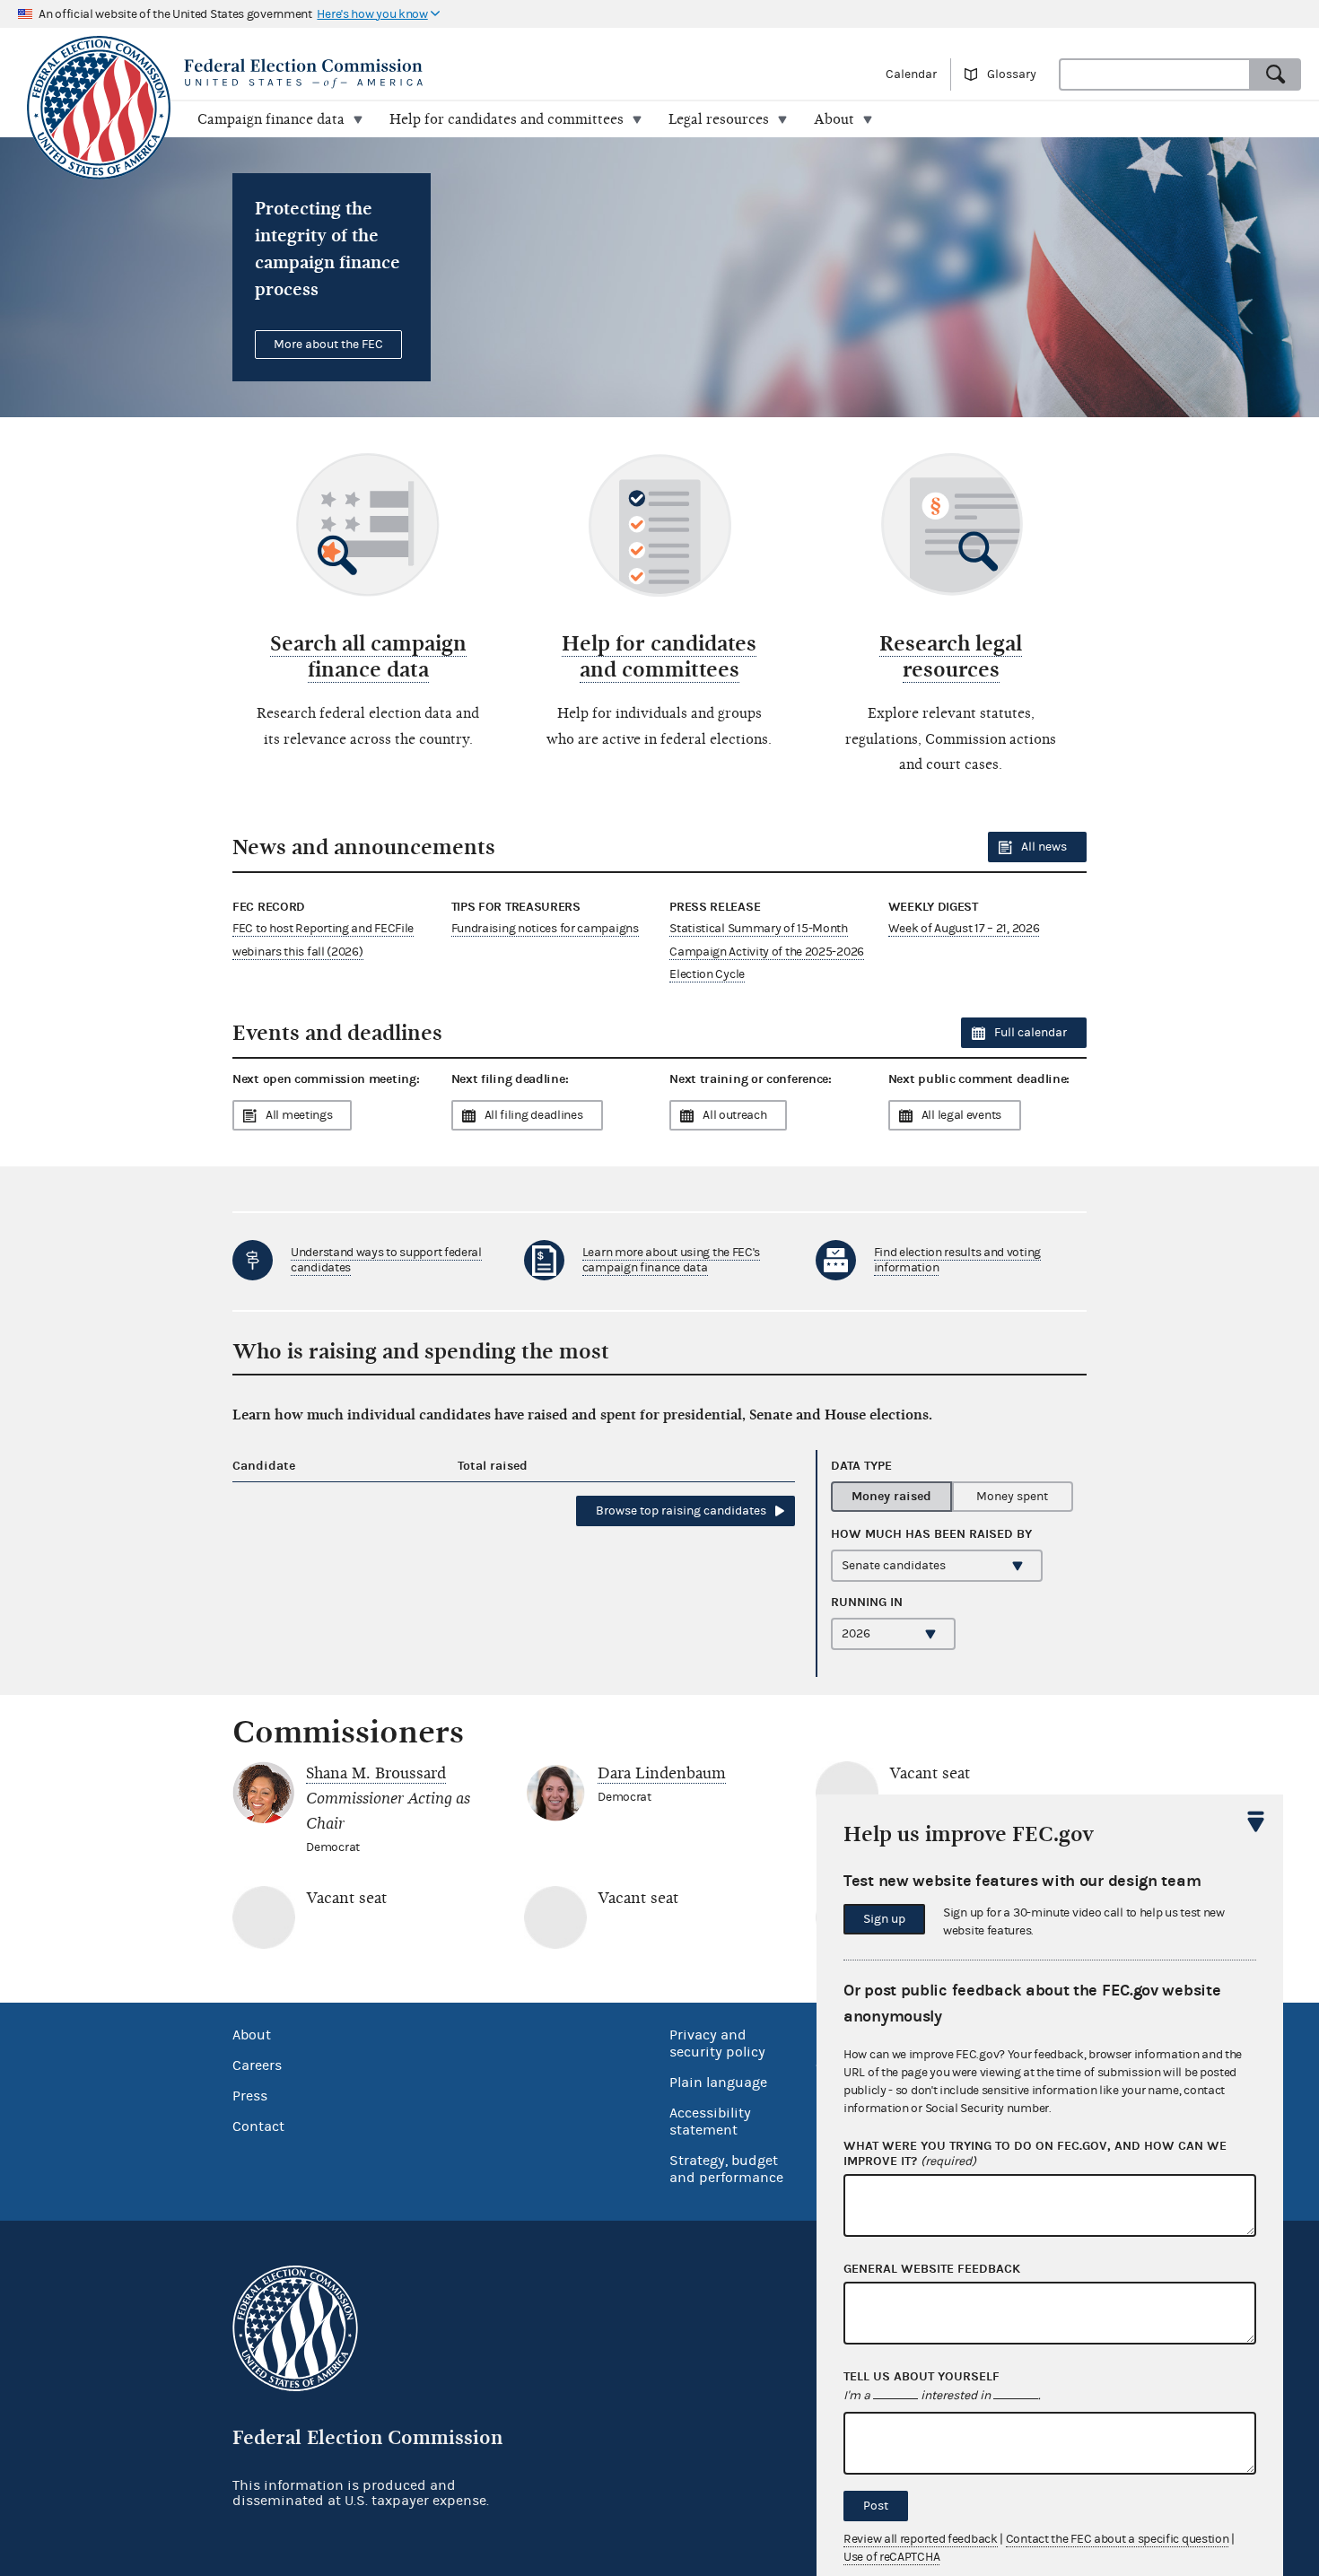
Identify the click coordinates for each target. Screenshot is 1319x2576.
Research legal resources (951, 656)
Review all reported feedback (921, 2539)
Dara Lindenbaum (662, 1773)
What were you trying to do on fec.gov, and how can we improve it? (1035, 2154)
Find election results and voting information (957, 1260)
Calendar (911, 74)
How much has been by (931, 1534)
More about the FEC (328, 345)
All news (1044, 847)
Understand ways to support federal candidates (386, 1260)
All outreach (734, 1115)
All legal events (961, 1115)
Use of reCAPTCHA (891, 2557)
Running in (867, 1602)
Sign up (884, 1919)
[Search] (1276, 74)
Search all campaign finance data (368, 656)
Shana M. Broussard (376, 1773)
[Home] (357, 74)
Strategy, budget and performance (726, 2169)
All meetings (299, 1115)
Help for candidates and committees (659, 656)
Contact (258, 2126)
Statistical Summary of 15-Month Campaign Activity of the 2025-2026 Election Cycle (767, 951)
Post (876, 2506)
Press (250, 2096)
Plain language (718, 2083)
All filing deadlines (534, 1115)
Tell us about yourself (922, 2377)
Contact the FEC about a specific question (1118, 2539)
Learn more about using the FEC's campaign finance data (671, 1260)
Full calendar (1031, 1033)
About (252, 2035)
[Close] (1256, 1821)
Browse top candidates (681, 1511)
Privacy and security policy (717, 2043)
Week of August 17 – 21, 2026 (964, 929)
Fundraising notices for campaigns (545, 929)
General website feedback (932, 2269)
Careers (257, 2065)
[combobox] (1155, 74)
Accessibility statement (710, 2122)
